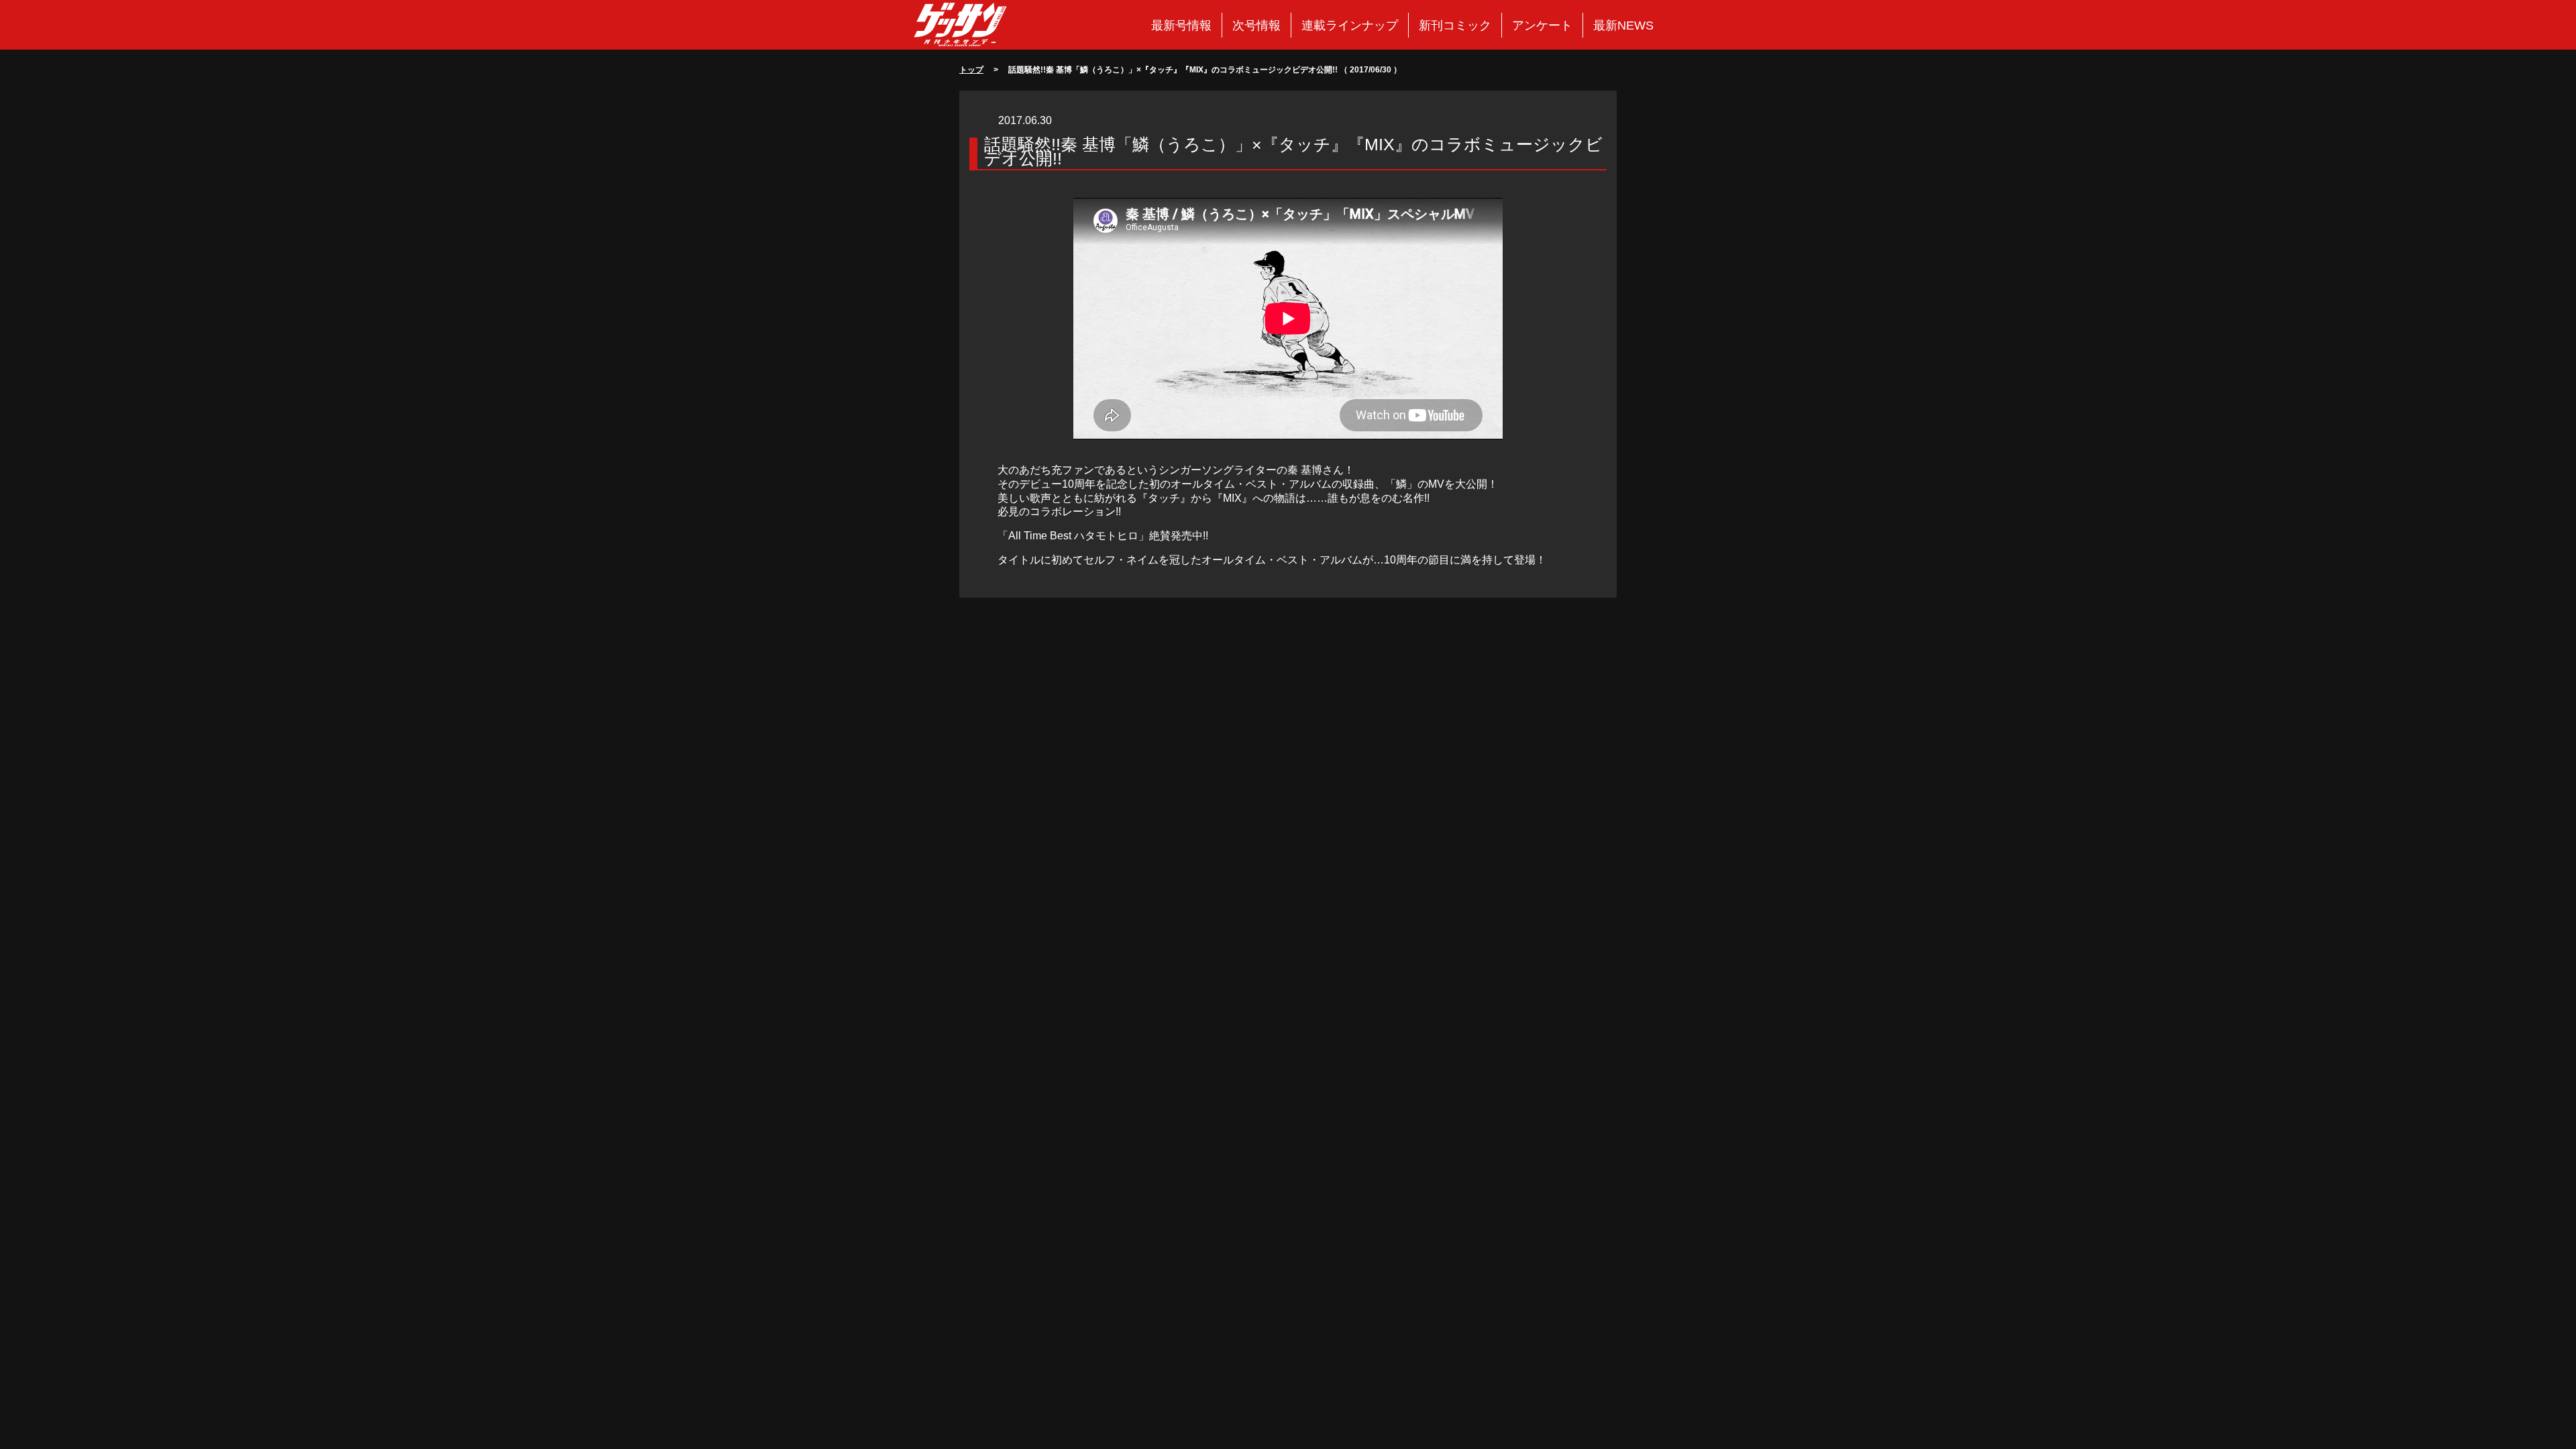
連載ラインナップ (1350, 25)
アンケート (1542, 25)
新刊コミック (1455, 25)
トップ (971, 70)
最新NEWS (1623, 25)
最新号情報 (1181, 25)
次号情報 (1256, 25)
